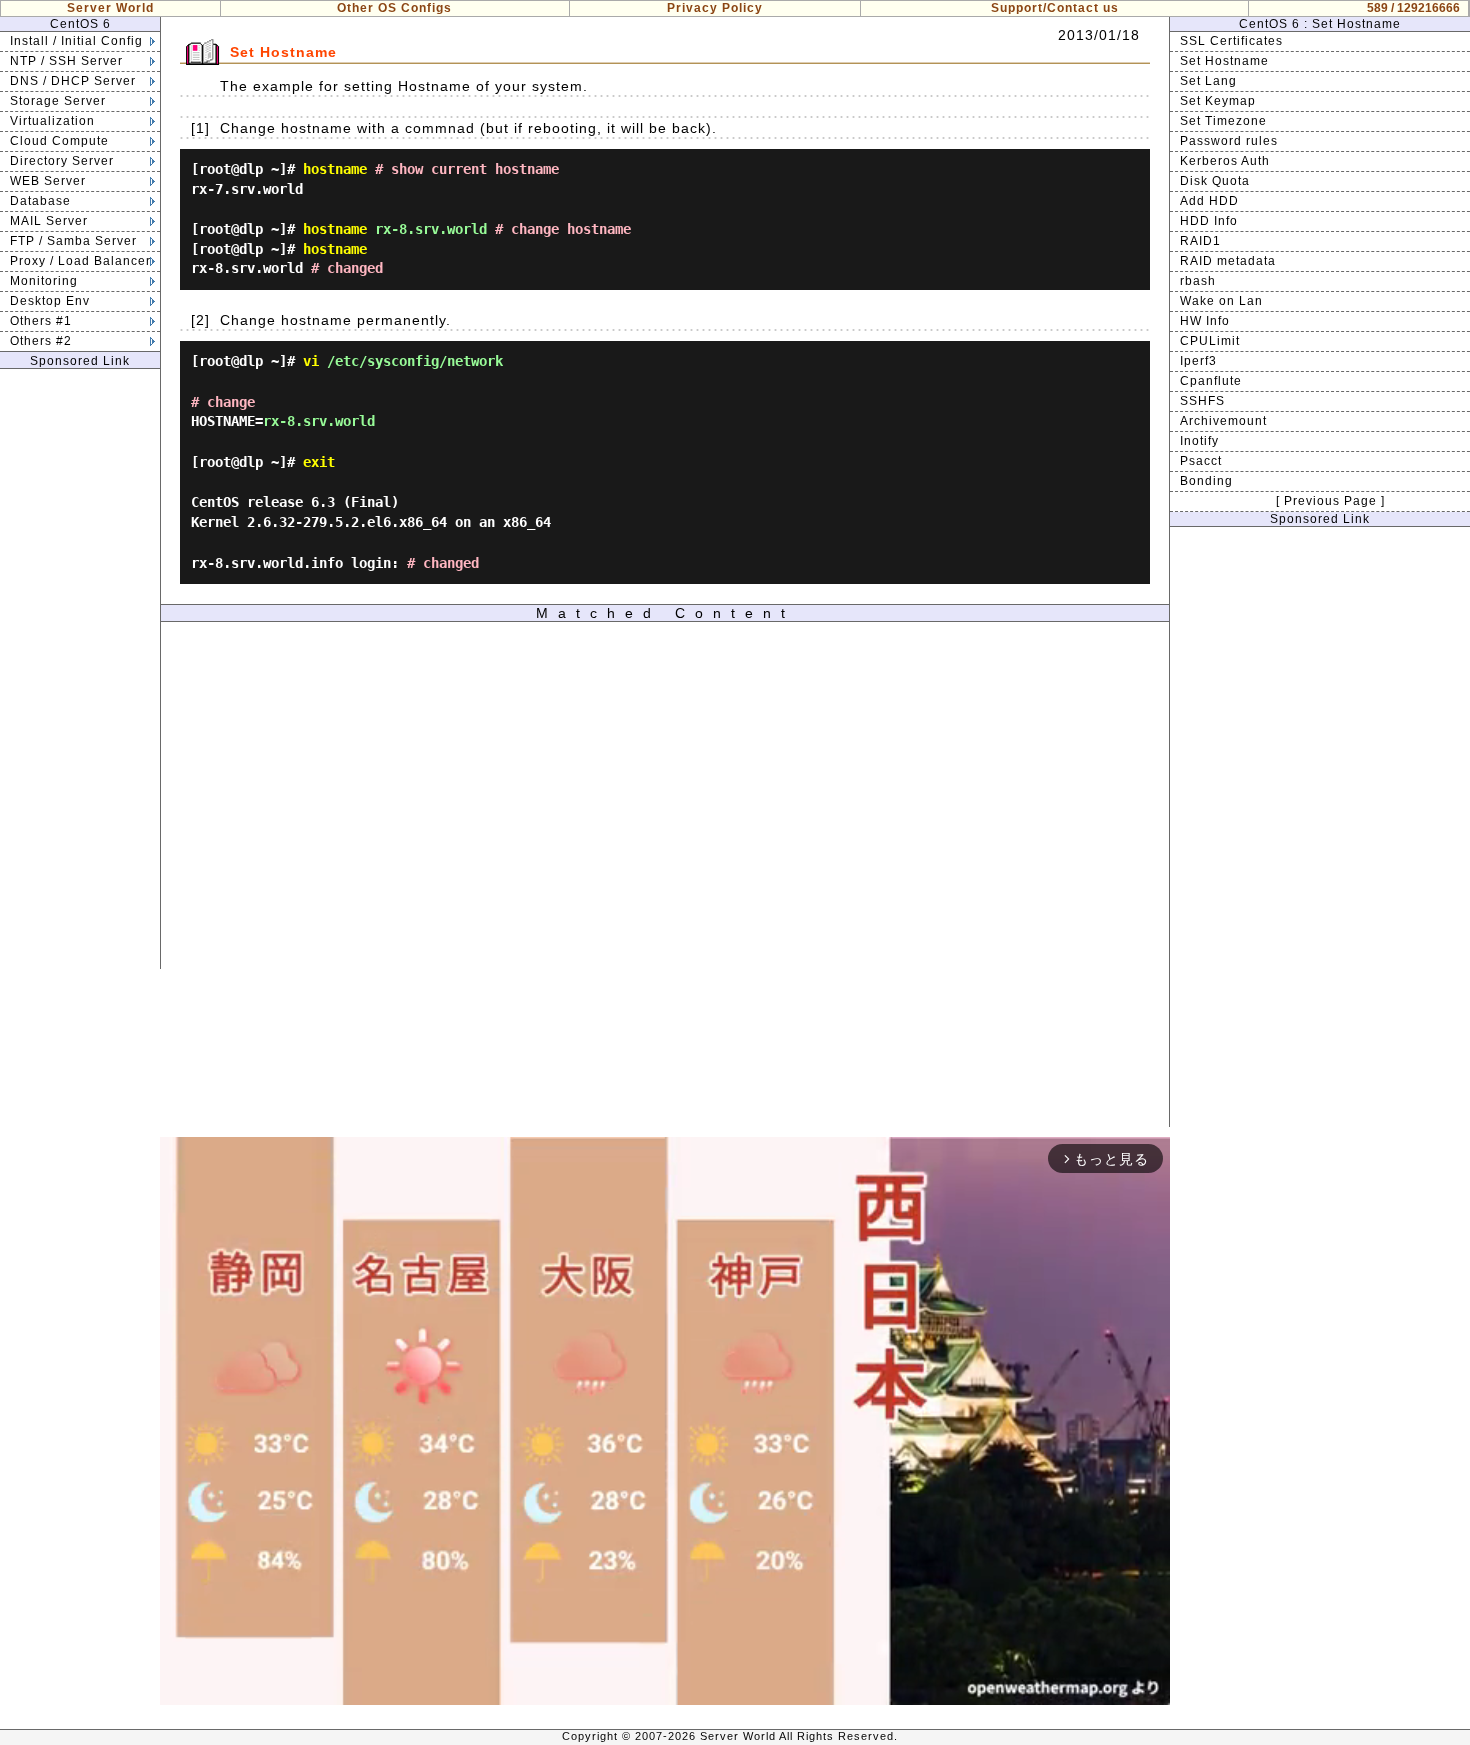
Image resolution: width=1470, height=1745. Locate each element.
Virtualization (52, 121)
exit (319, 462)
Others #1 (41, 321)
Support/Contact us (1055, 8)
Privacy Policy (715, 8)
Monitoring (44, 281)
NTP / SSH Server (66, 61)
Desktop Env (50, 301)
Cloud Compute (59, 141)
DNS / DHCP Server (73, 81)
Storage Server (58, 101)
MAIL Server (49, 221)
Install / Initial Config (76, 41)
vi (311, 361)
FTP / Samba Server (73, 241)
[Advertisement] (80, 669)
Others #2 (41, 341)
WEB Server (48, 181)
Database (40, 201)
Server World (110, 8)
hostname (335, 169)
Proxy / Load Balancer (80, 261)
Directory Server (62, 161)
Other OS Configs (394, 8)
